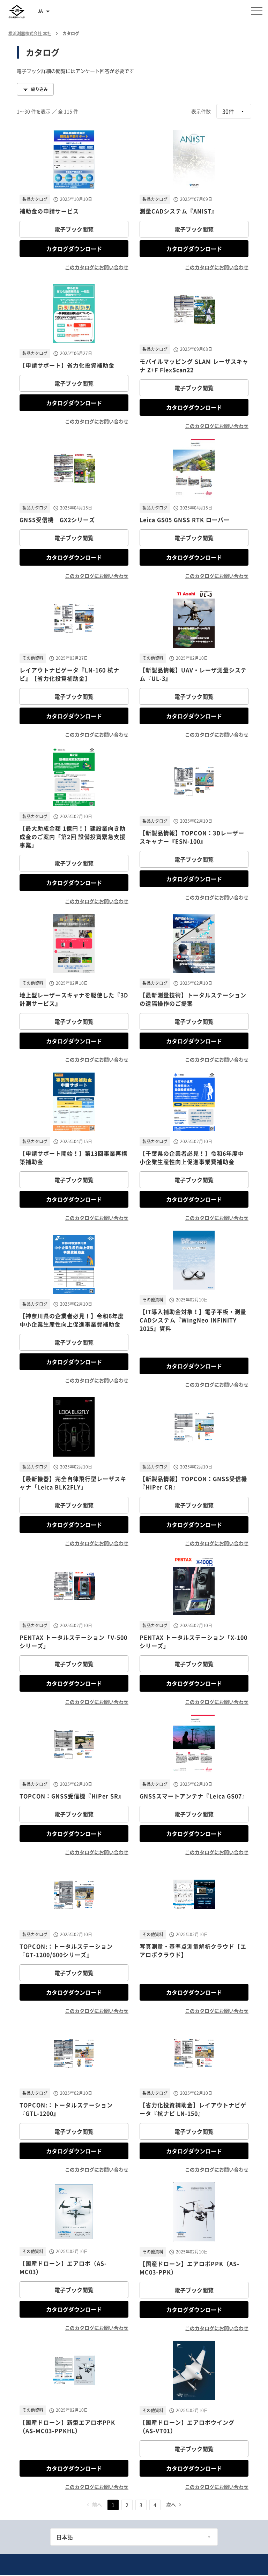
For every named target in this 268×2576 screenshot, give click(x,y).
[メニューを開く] (257, 11)
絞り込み (39, 89)
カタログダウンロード (74, 249)
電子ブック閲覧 (74, 229)
